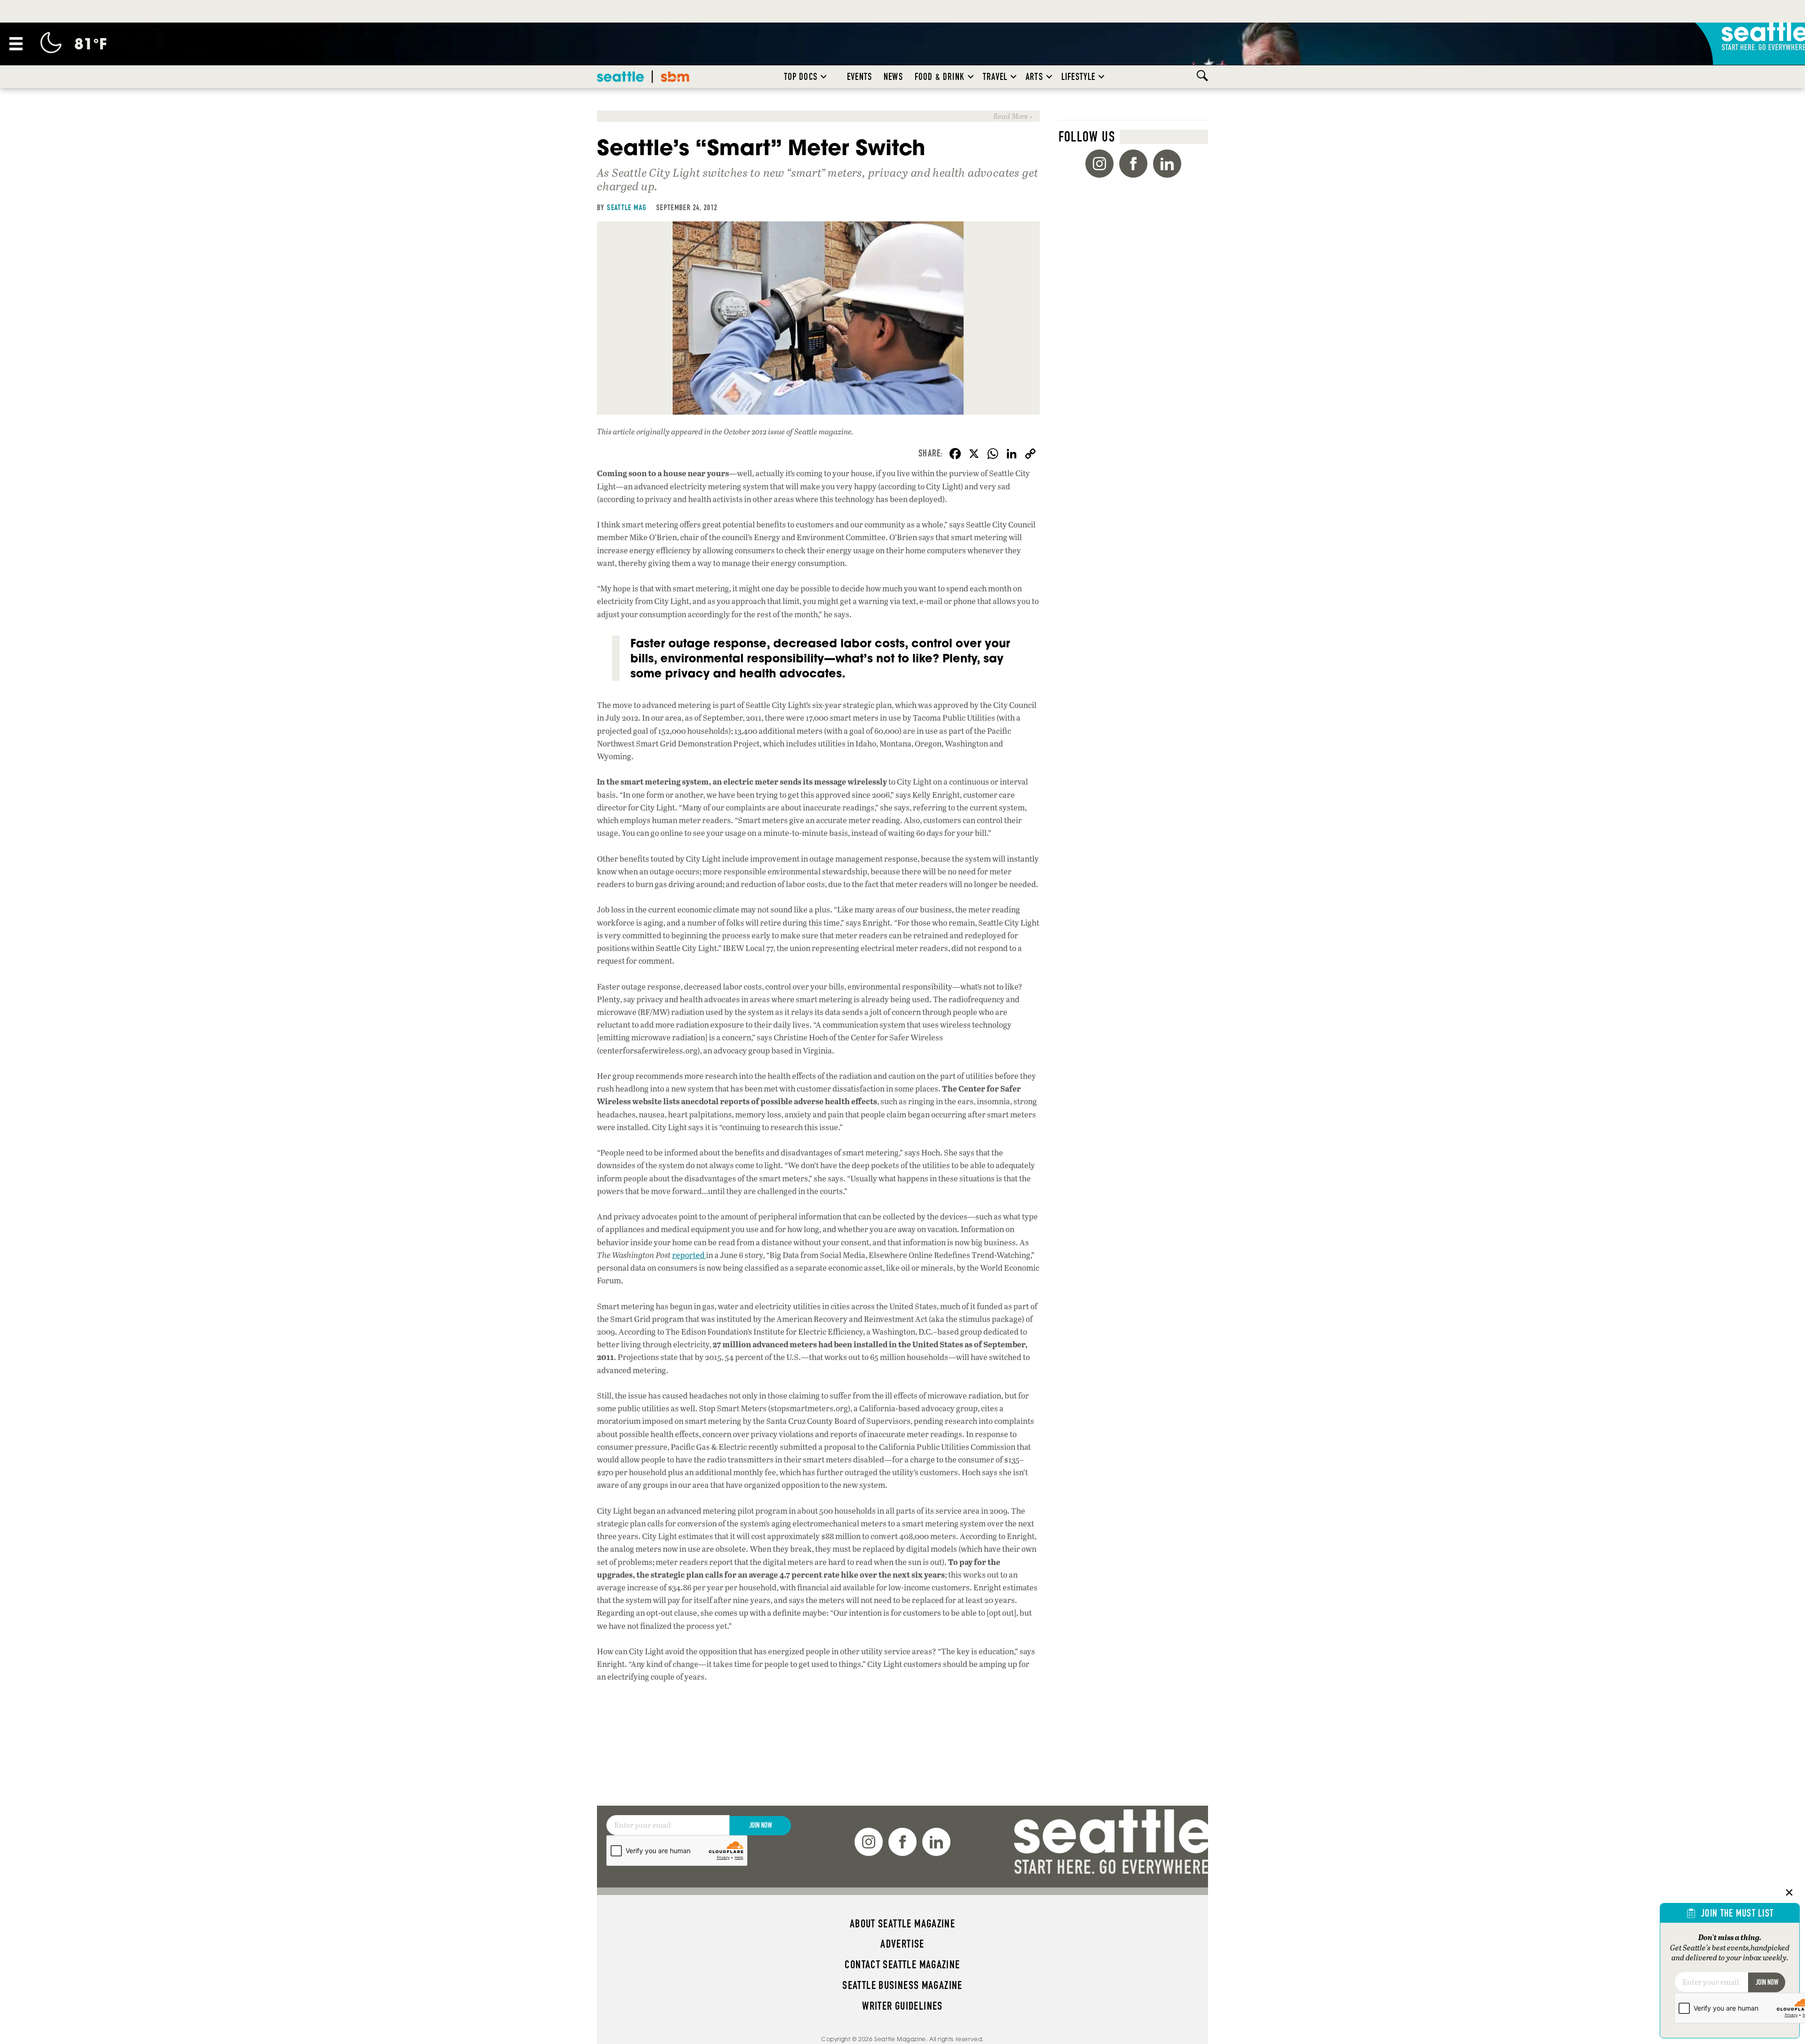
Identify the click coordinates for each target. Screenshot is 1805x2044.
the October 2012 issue (749, 431)
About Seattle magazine (902, 1924)
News (893, 77)
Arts (1034, 77)
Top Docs (801, 77)
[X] (974, 455)
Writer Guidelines (902, 2006)
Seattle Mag (627, 207)
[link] (818, 116)
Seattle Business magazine (902, 1985)
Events (859, 77)
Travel (995, 77)
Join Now (761, 1825)
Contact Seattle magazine (902, 1965)
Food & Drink (940, 77)
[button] (824, 77)
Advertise (902, 1944)
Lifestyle (1079, 77)
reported (689, 1255)
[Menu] (16, 44)
